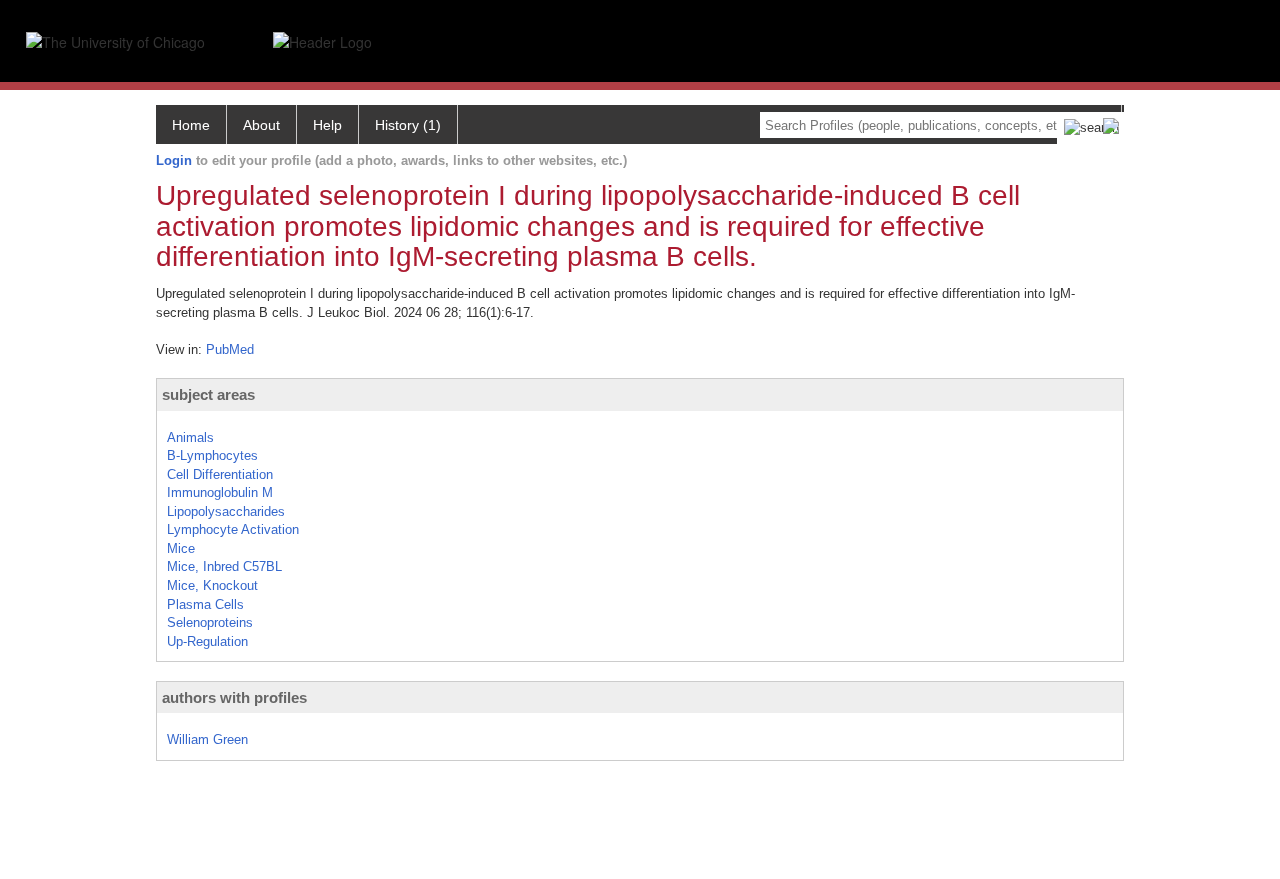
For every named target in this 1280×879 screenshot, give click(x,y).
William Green (207, 739)
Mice (181, 548)
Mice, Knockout (212, 585)
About (261, 125)
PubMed (230, 349)
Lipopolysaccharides (226, 511)
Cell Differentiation (220, 474)
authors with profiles (234, 697)
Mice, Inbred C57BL (224, 566)
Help (327, 125)
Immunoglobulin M (220, 492)
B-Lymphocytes (212, 455)
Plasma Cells (205, 604)
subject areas (208, 394)
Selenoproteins (210, 622)
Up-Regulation (207, 641)
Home (191, 125)
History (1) (408, 125)
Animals (190, 437)
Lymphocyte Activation (233, 529)
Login (174, 160)
